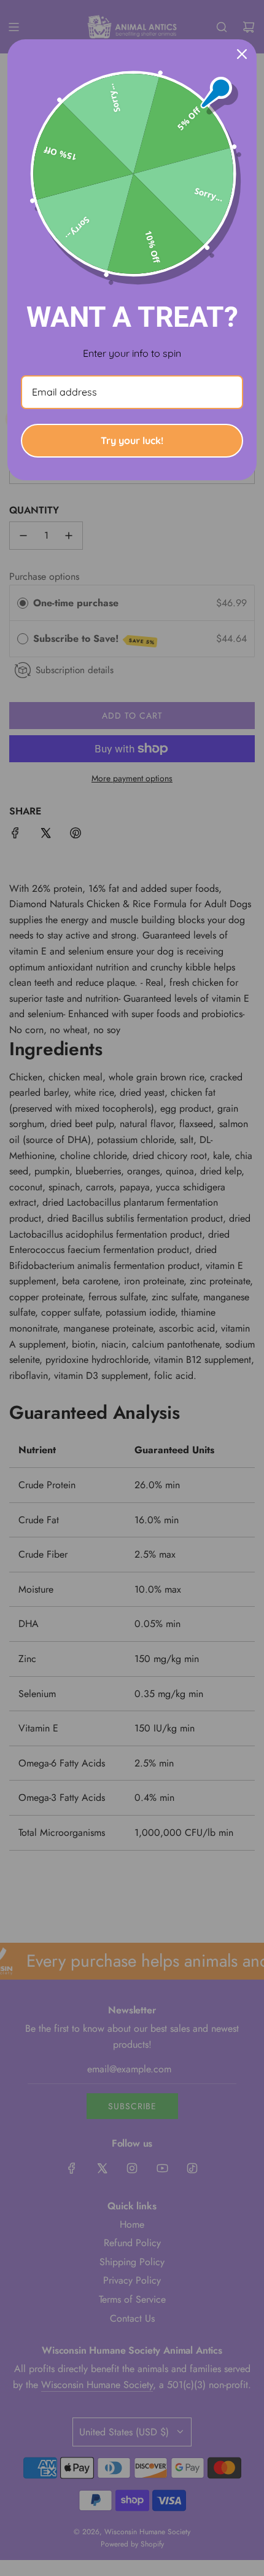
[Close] (242, 54)
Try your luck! (132, 440)
